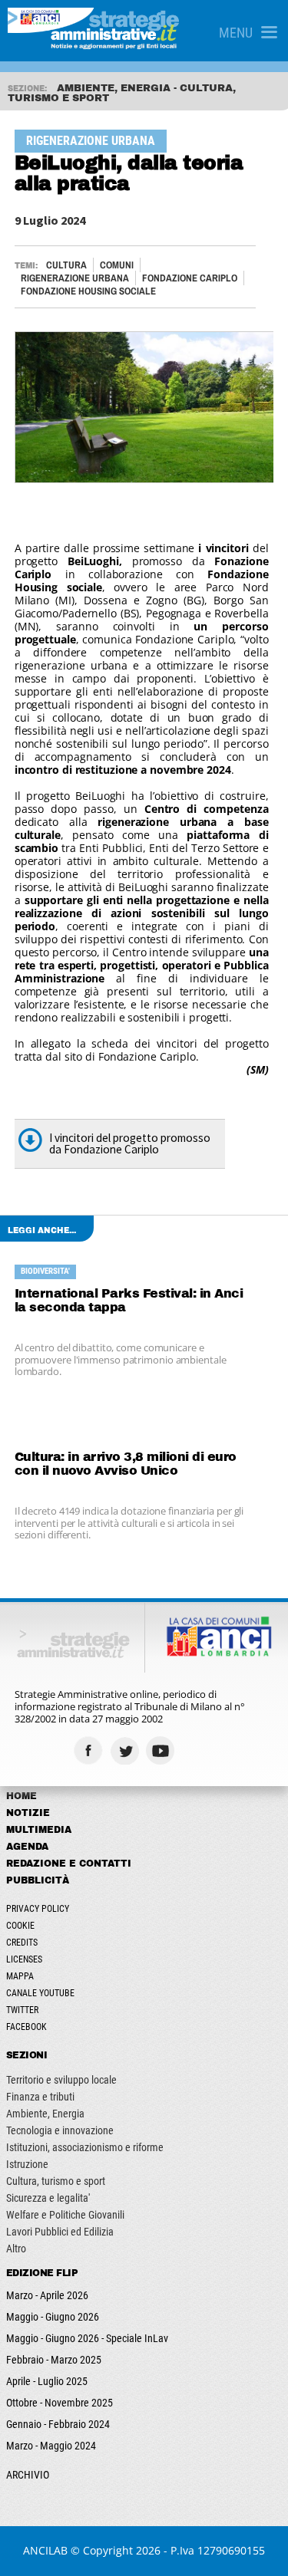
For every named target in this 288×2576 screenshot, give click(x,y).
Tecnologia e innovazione (60, 2130)
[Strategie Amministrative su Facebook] (90, 1750)
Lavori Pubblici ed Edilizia (60, 2232)
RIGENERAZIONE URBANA (75, 278)
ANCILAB (45, 2550)
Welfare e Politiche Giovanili (65, 2215)
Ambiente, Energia (45, 2114)
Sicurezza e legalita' (48, 2198)
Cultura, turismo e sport (56, 2181)
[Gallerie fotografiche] (199, 1750)
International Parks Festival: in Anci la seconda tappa (129, 1300)
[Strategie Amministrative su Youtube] (162, 1750)
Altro (16, 2249)
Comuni (117, 265)
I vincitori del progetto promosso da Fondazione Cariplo (130, 1143)
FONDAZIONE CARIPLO (190, 278)
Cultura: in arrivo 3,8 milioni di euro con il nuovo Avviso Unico (126, 1464)
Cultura (66, 265)
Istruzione (27, 2164)
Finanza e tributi (40, 2097)
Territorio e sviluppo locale (61, 2080)
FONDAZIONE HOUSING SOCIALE (88, 291)
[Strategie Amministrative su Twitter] (126, 1750)
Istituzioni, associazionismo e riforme (85, 2147)
